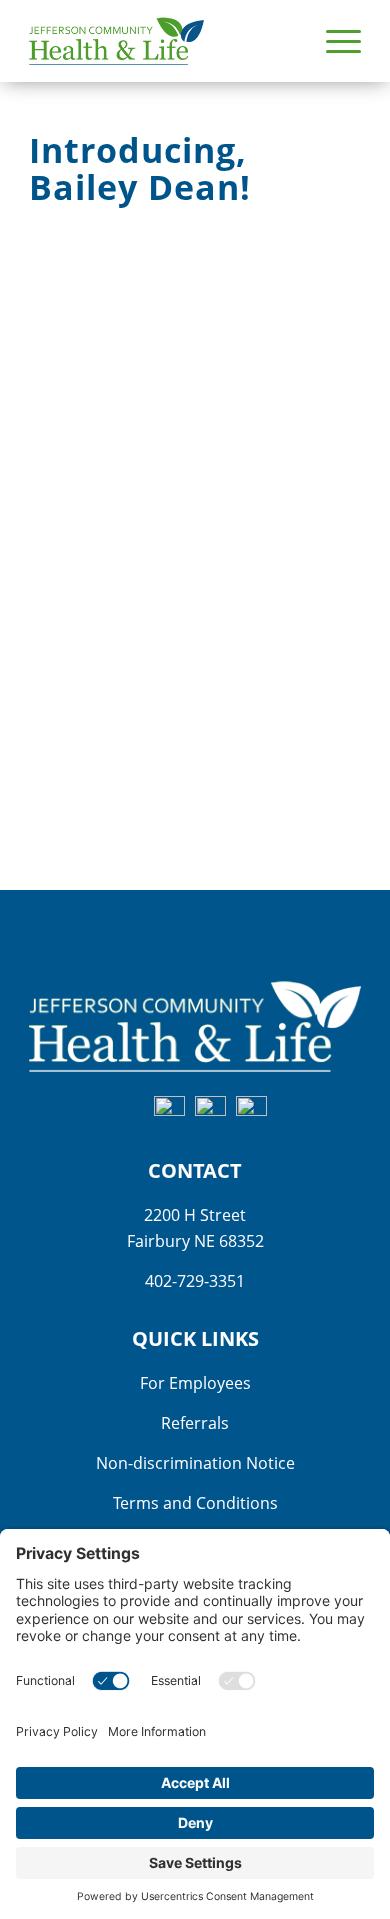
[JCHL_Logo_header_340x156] (161, 41)
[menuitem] (333, 41)
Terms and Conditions (195, 1503)
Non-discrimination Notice (195, 1463)
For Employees (195, 1383)
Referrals (195, 1423)
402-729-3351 (195, 1281)
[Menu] (333, 41)
